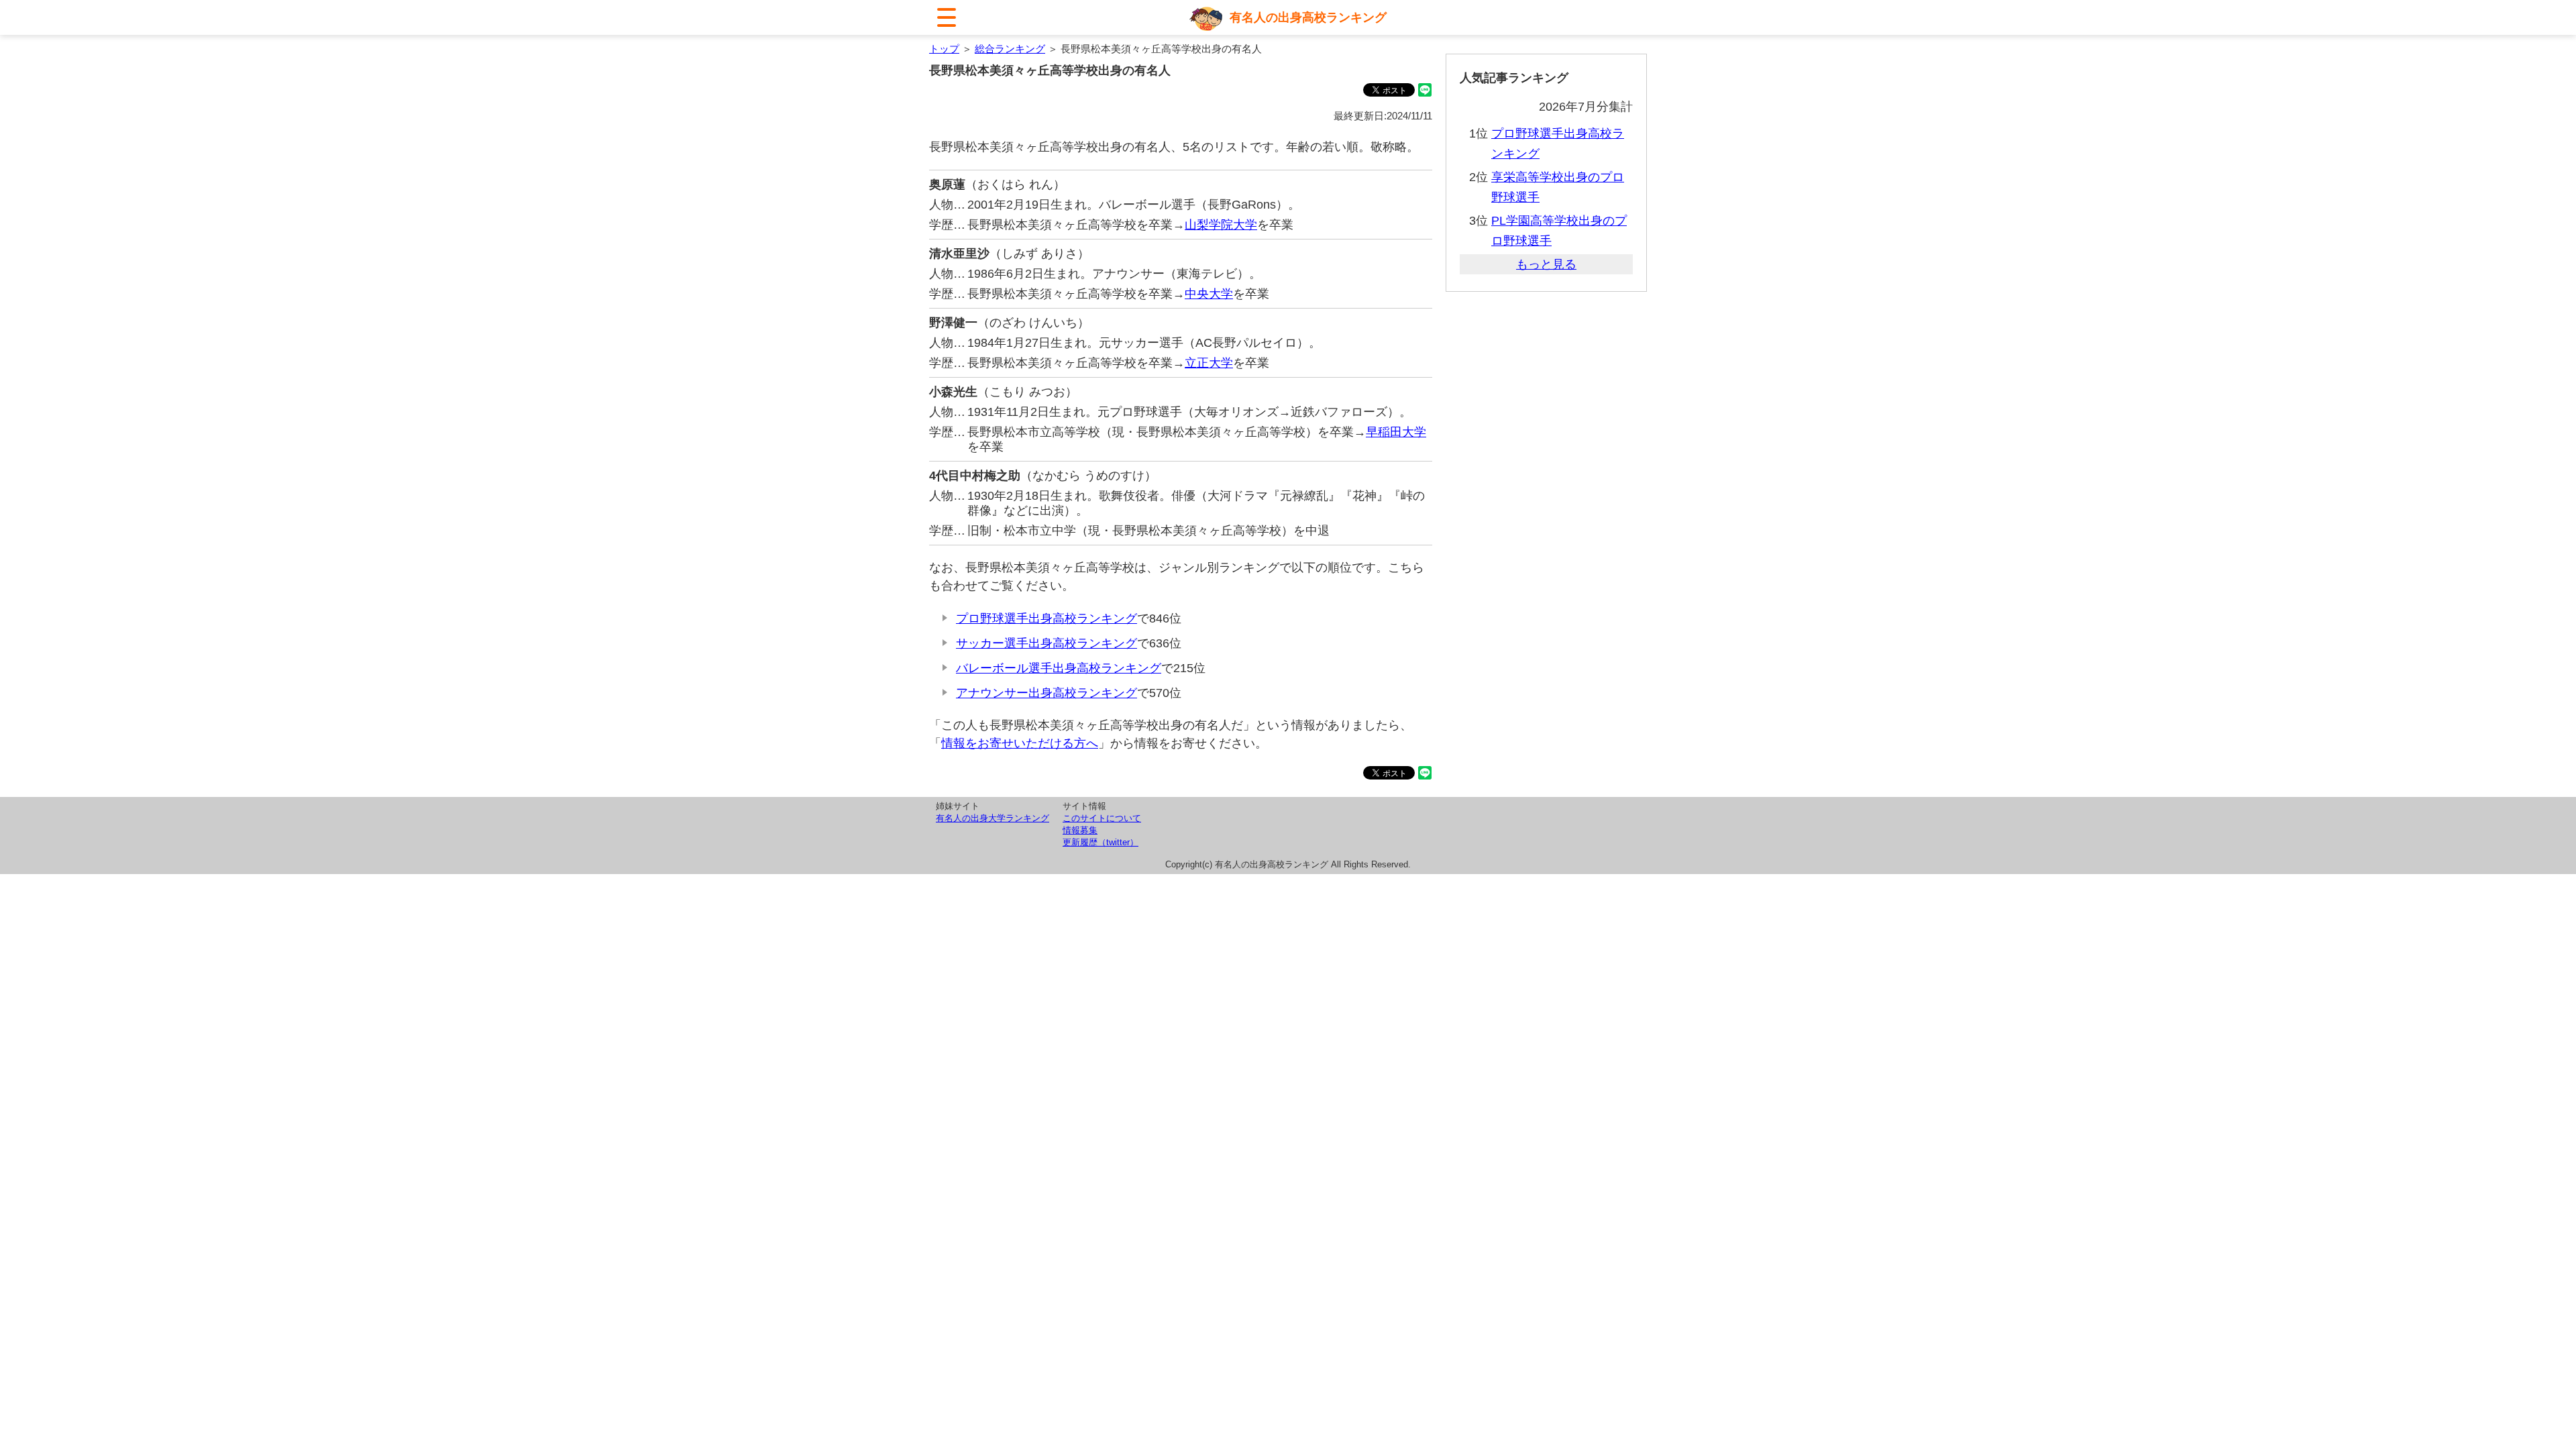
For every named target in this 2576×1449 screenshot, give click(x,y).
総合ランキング (1010, 49)
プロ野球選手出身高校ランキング (1046, 619)
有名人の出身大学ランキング (992, 818)
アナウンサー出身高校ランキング (1046, 693)
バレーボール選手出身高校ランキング (1059, 668)
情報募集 (1080, 830)
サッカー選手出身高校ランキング (1046, 643)
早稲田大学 (1396, 432)
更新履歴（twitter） (1101, 842)
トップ (944, 49)
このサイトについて (1102, 818)
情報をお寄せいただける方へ (1020, 743)
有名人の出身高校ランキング (1308, 17)
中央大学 (1209, 294)
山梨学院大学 (1221, 225)
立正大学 (1209, 363)
